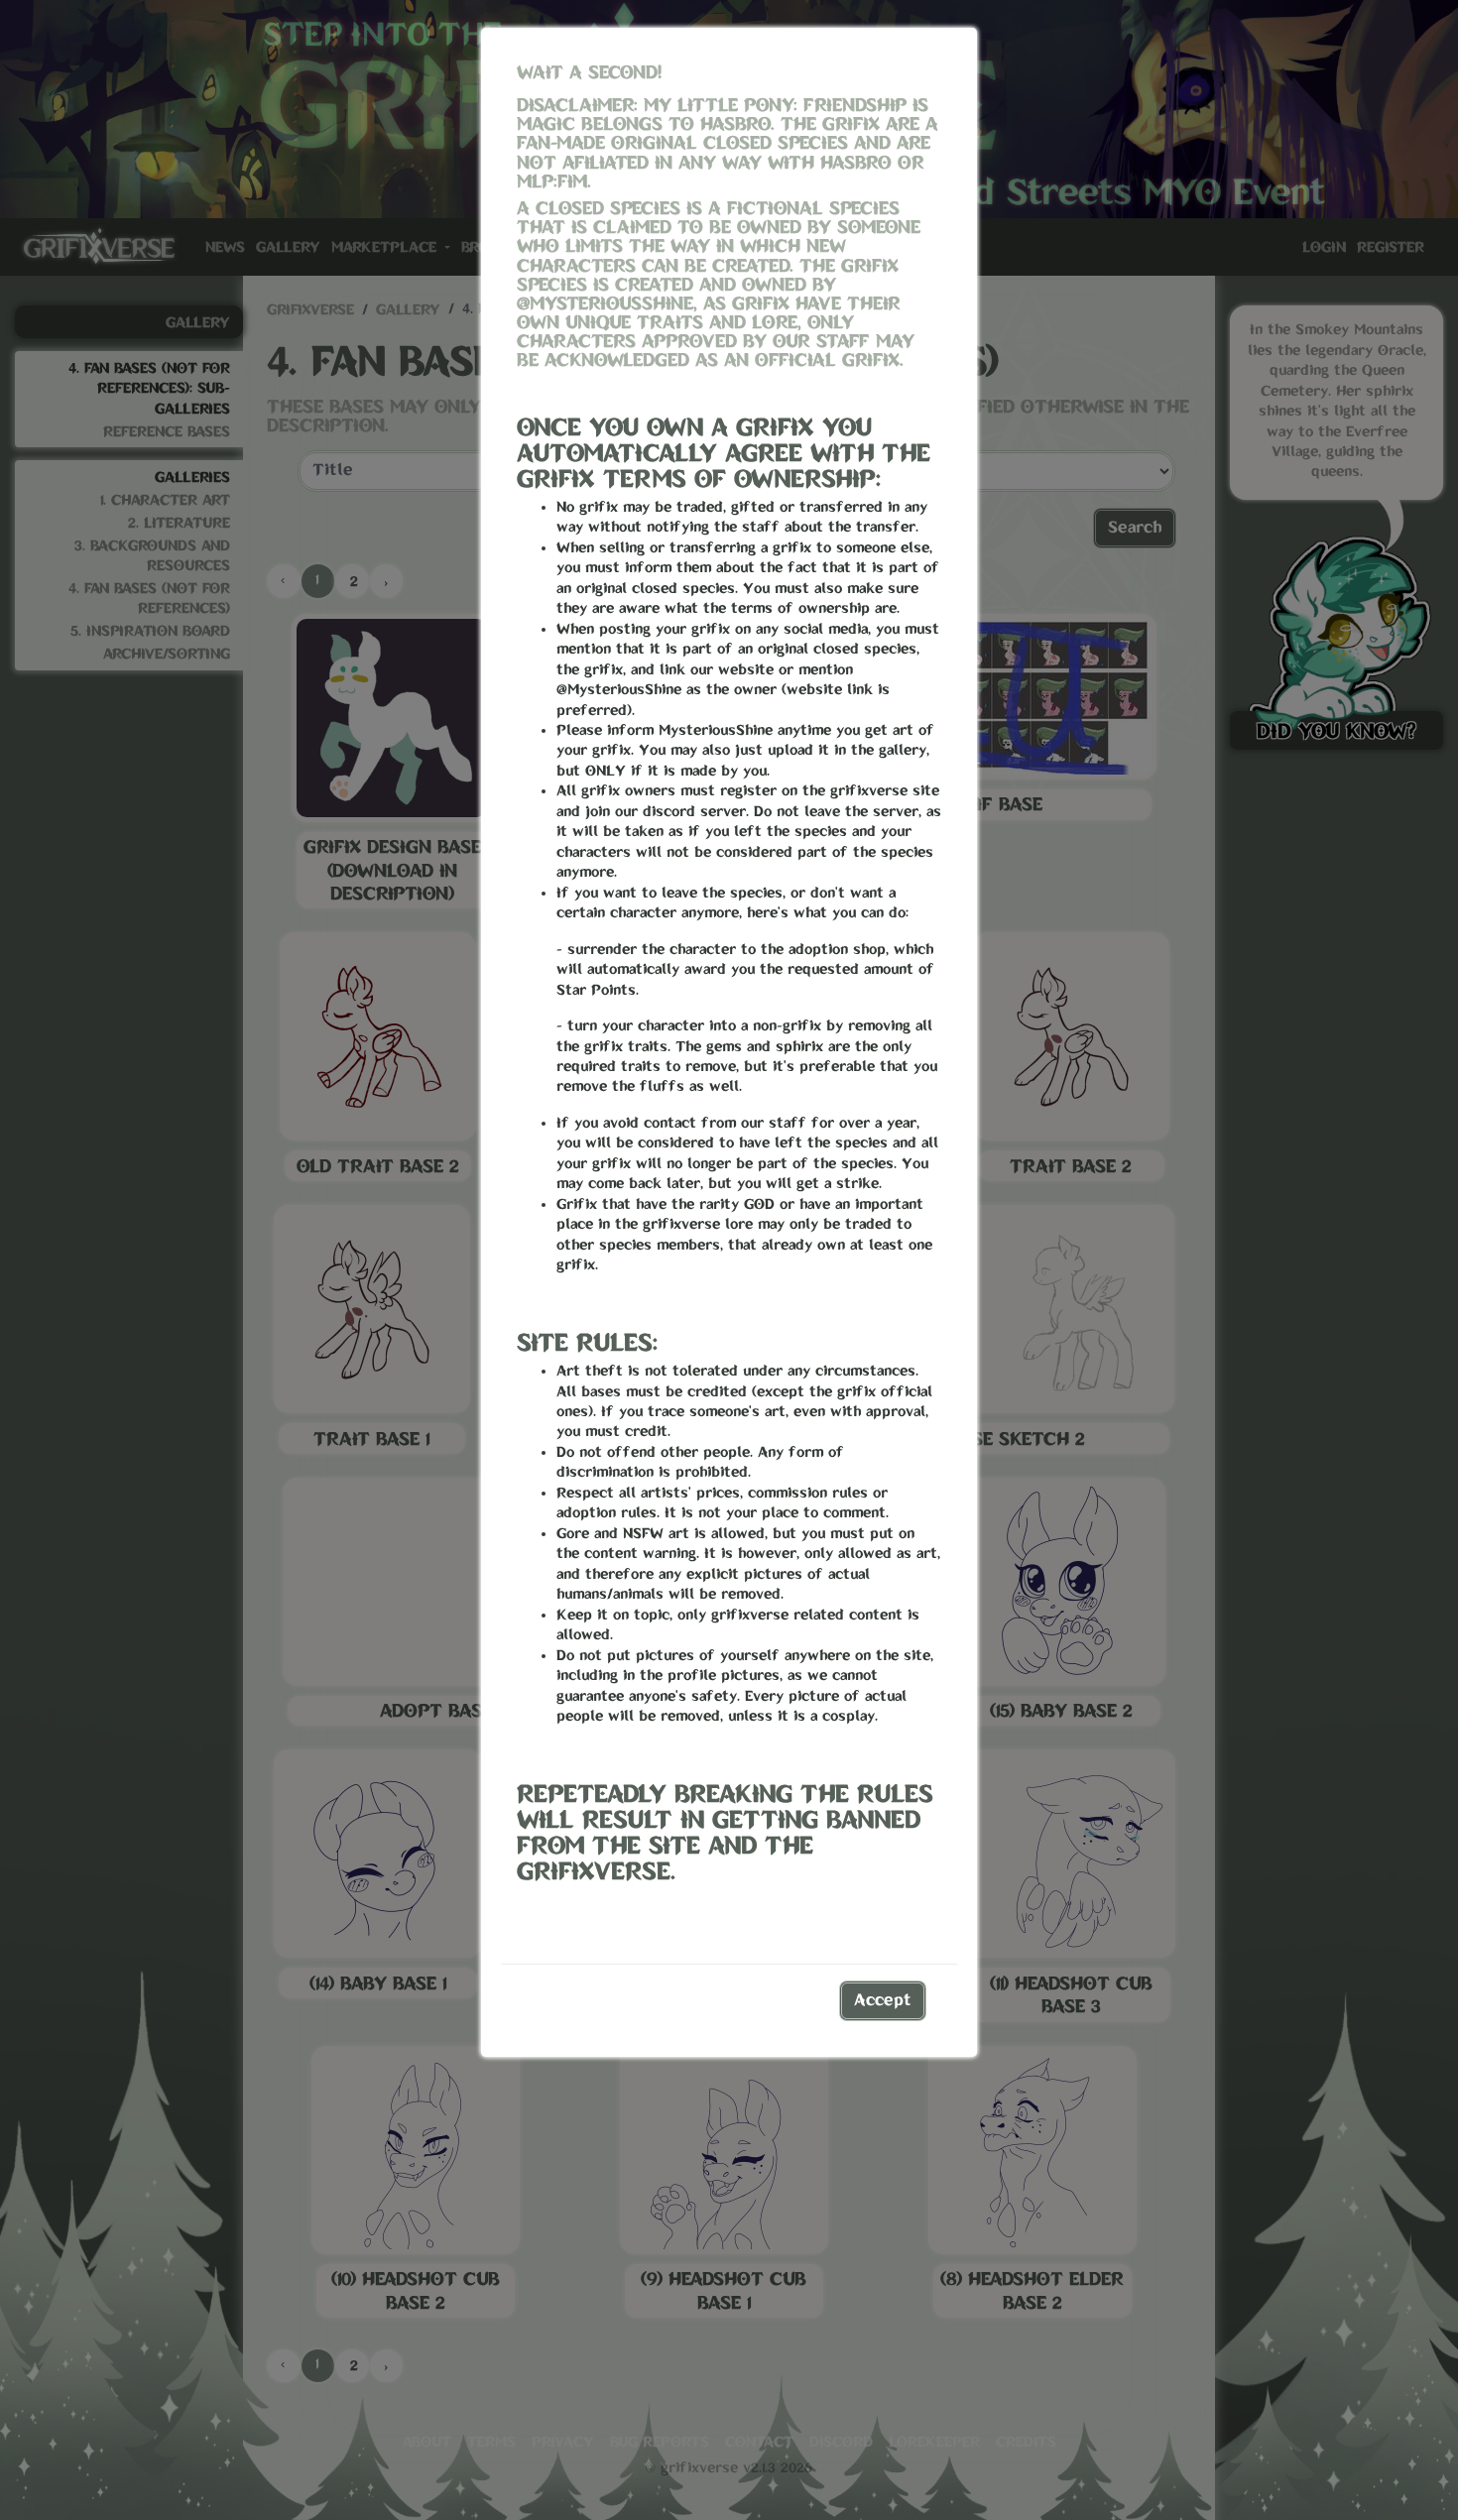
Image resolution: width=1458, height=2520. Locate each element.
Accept (883, 2001)
